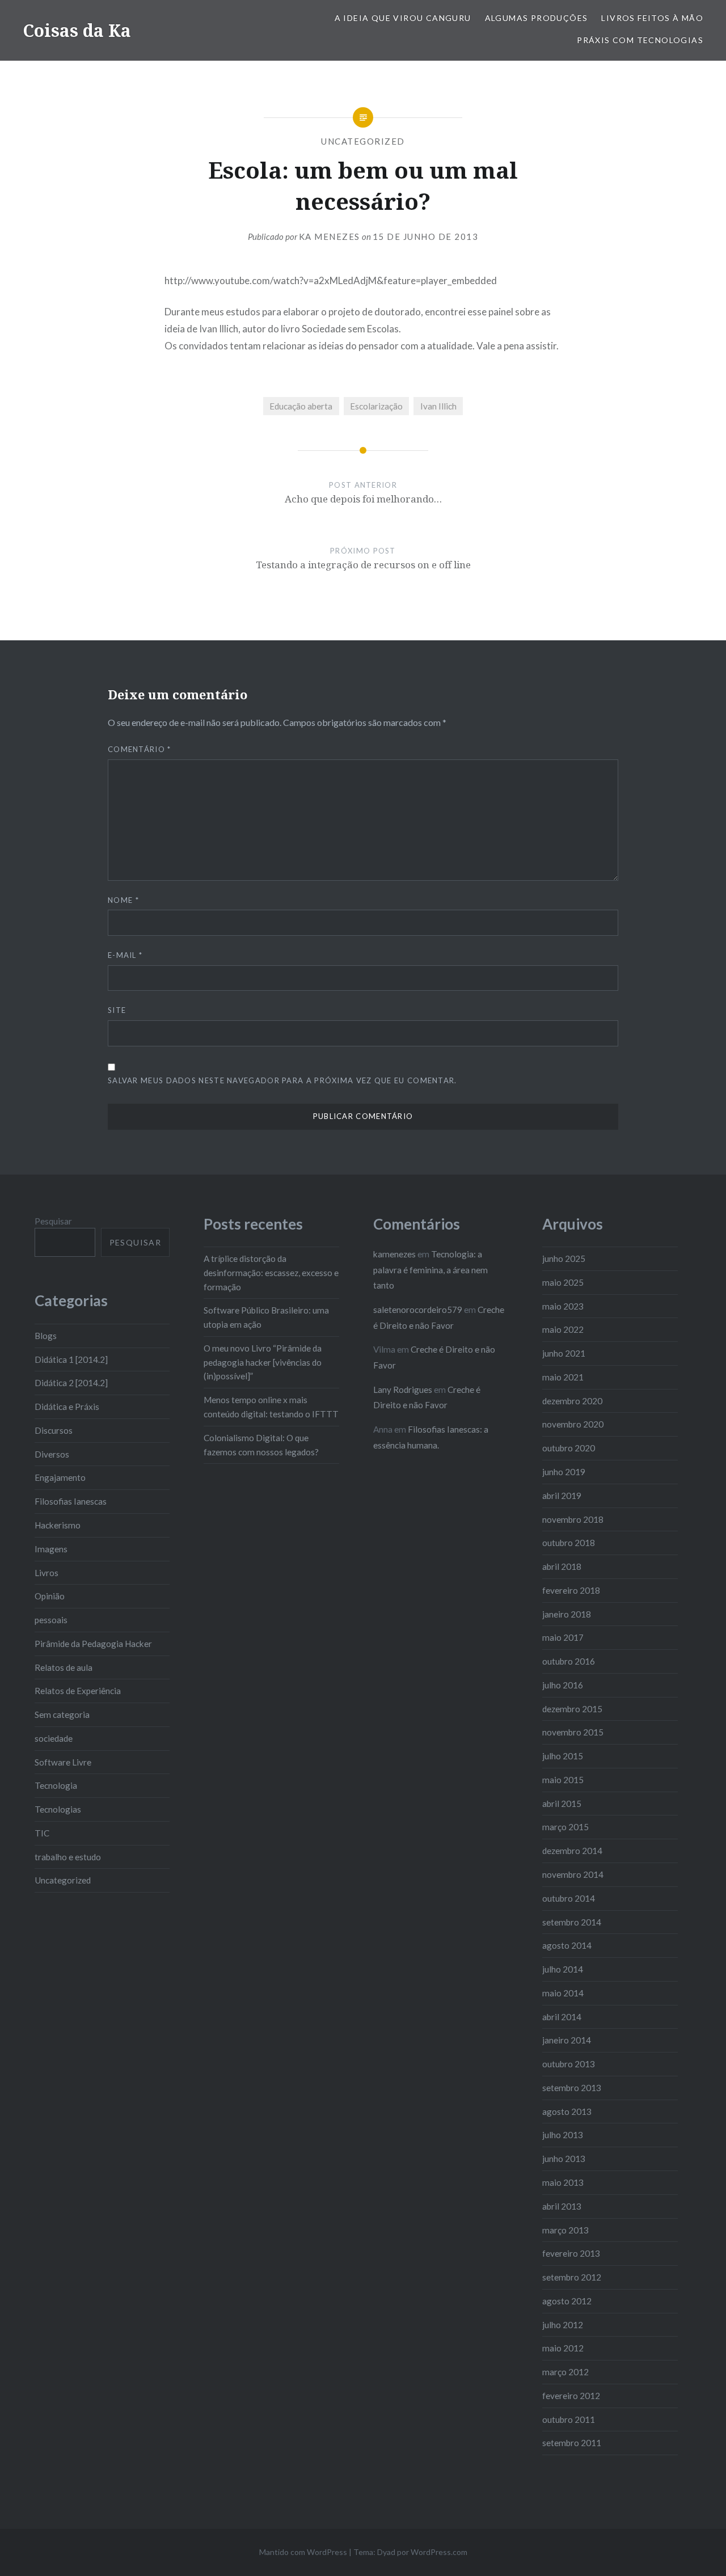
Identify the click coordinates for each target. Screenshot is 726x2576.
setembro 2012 (572, 2277)
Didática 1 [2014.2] (71, 1359)
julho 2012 (563, 2325)
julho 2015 (563, 1756)
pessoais (51, 1620)
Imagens (51, 1549)
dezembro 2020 (572, 1401)
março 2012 (565, 2372)
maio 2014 (563, 1993)
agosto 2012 (567, 2301)
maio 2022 (563, 1329)
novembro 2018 (573, 1519)
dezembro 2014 (572, 1851)
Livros (47, 1573)
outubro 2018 (569, 1543)
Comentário (140, 749)
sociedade (54, 1738)
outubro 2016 (569, 1661)
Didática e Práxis (67, 1407)
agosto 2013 (567, 2112)
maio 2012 (563, 2348)
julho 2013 (563, 2135)
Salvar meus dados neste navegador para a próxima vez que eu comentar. (282, 1080)
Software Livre (63, 1762)
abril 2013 (562, 2206)
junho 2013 (564, 2159)
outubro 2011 (569, 2419)
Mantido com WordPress (303, 2552)
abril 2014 (562, 2017)
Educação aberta (301, 406)
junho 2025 (564, 1259)
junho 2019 (564, 1472)
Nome (123, 900)
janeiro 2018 (567, 1614)
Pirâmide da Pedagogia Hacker (93, 1644)
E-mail (125, 955)
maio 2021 (563, 1377)
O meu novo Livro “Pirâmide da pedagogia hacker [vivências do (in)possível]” (263, 1362)
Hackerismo (58, 1525)
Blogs (46, 1336)
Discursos (54, 1430)
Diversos (52, 1454)
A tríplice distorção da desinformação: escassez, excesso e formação (271, 1273)
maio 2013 (563, 2182)
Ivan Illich (438, 406)
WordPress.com (439, 2552)
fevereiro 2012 (571, 2396)
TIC (42, 1833)
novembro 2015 (573, 1732)
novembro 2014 (573, 1874)
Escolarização (376, 406)
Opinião (50, 1596)
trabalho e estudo (68, 1857)
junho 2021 (564, 1353)
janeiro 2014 (567, 2040)
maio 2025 (563, 1282)
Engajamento (60, 1477)
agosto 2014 (567, 1945)
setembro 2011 (572, 2443)
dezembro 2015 (572, 1709)
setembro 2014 (572, 1922)
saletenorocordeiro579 (418, 1310)
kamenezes (394, 1254)
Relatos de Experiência (78, 1691)
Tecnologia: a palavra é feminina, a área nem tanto (430, 1270)
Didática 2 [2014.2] (71, 1383)
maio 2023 (563, 1306)
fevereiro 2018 (571, 1590)
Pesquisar (53, 1221)
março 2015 (565, 1827)
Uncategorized (363, 141)
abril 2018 (562, 1566)
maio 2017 (563, 1637)
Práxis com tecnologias (640, 40)
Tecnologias (58, 1809)
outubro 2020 (569, 1448)
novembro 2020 (573, 1424)
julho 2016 (563, 1685)
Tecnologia (56, 1785)
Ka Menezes (330, 237)
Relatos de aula (64, 1667)
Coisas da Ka (77, 30)
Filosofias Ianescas (71, 1501)
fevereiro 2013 (571, 2253)
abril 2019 (562, 1496)
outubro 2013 (569, 2064)
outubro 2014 (569, 1898)
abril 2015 (562, 1804)
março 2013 (565, 2230)
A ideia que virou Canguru (403, 18)
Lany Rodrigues (403, 1390)
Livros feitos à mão (652, 18)
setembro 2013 (572, 2088)
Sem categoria (62, 1714)
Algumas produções (537, 18)
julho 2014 (563, 1969)
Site (117, 1010)
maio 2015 (563, 1780)
